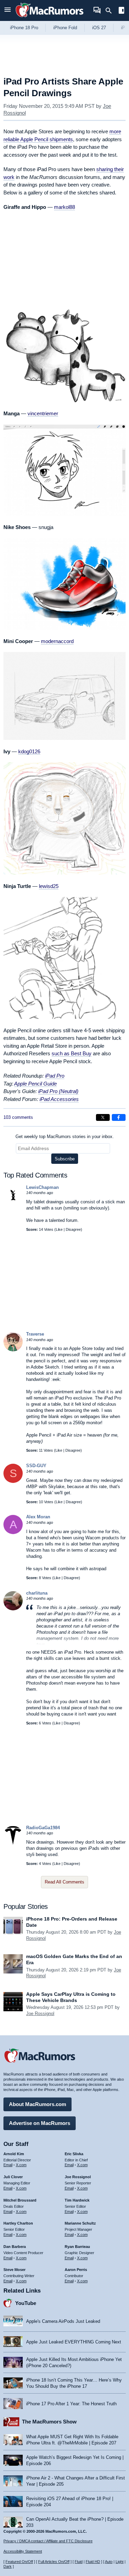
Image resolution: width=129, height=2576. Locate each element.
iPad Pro (55, 1076)
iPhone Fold (65, 28)
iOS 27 (99, 28)
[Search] (111, 11)
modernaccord (57, 641)
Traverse (35, 1334)
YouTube (26, 2303)
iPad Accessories (59, 1099)
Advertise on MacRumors (40, 2123)
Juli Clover (13, 2177)
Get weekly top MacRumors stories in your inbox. (65, 1137)
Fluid (79, 2562)
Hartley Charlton (18, 2223)
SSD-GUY (36, 1466)
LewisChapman (42, 1187)
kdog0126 (29, 751)
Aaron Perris (76, 2270)
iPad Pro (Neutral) (58, 1091)
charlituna (37, 1593)
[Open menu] (8, 10)
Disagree (73, 1229)
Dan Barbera (15, 2247)
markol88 (64, 207)
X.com (21, 2165)
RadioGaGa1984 (43, 1828)
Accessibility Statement (23, 2551)
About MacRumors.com (37, 2104)
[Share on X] (103, 1117)
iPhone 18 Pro (24, 28)
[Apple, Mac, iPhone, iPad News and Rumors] (50, 18)
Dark (8, 2566)
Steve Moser (14, 2270)
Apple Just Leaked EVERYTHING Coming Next (74, 2342)
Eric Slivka (74, 2154)
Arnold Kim (14, 2154)
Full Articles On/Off (54, 2562)
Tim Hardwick (77, 2200)
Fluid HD (93, 2562)
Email (8, 2165)
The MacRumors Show (49, 2422)
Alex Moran (38, 1517)
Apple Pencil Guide (35, 1084)
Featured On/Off (19, 2562)
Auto (109, 2562)
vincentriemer (43, 413)
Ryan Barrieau (77, 2247)
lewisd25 (49, 886)
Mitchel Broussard (20, 2200)
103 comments (18, 1117)
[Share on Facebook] (119, 1117)
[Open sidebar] (121, 11)
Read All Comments (64, 1882)
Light (120, 2562)
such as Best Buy (72, 1053)
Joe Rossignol (40, 2013)
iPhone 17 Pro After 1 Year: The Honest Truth (71, 2404)
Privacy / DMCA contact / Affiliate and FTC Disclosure (48, 2541)
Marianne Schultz (80, 2223)
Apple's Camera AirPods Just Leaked (63, 2321)
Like (59, 1229)
